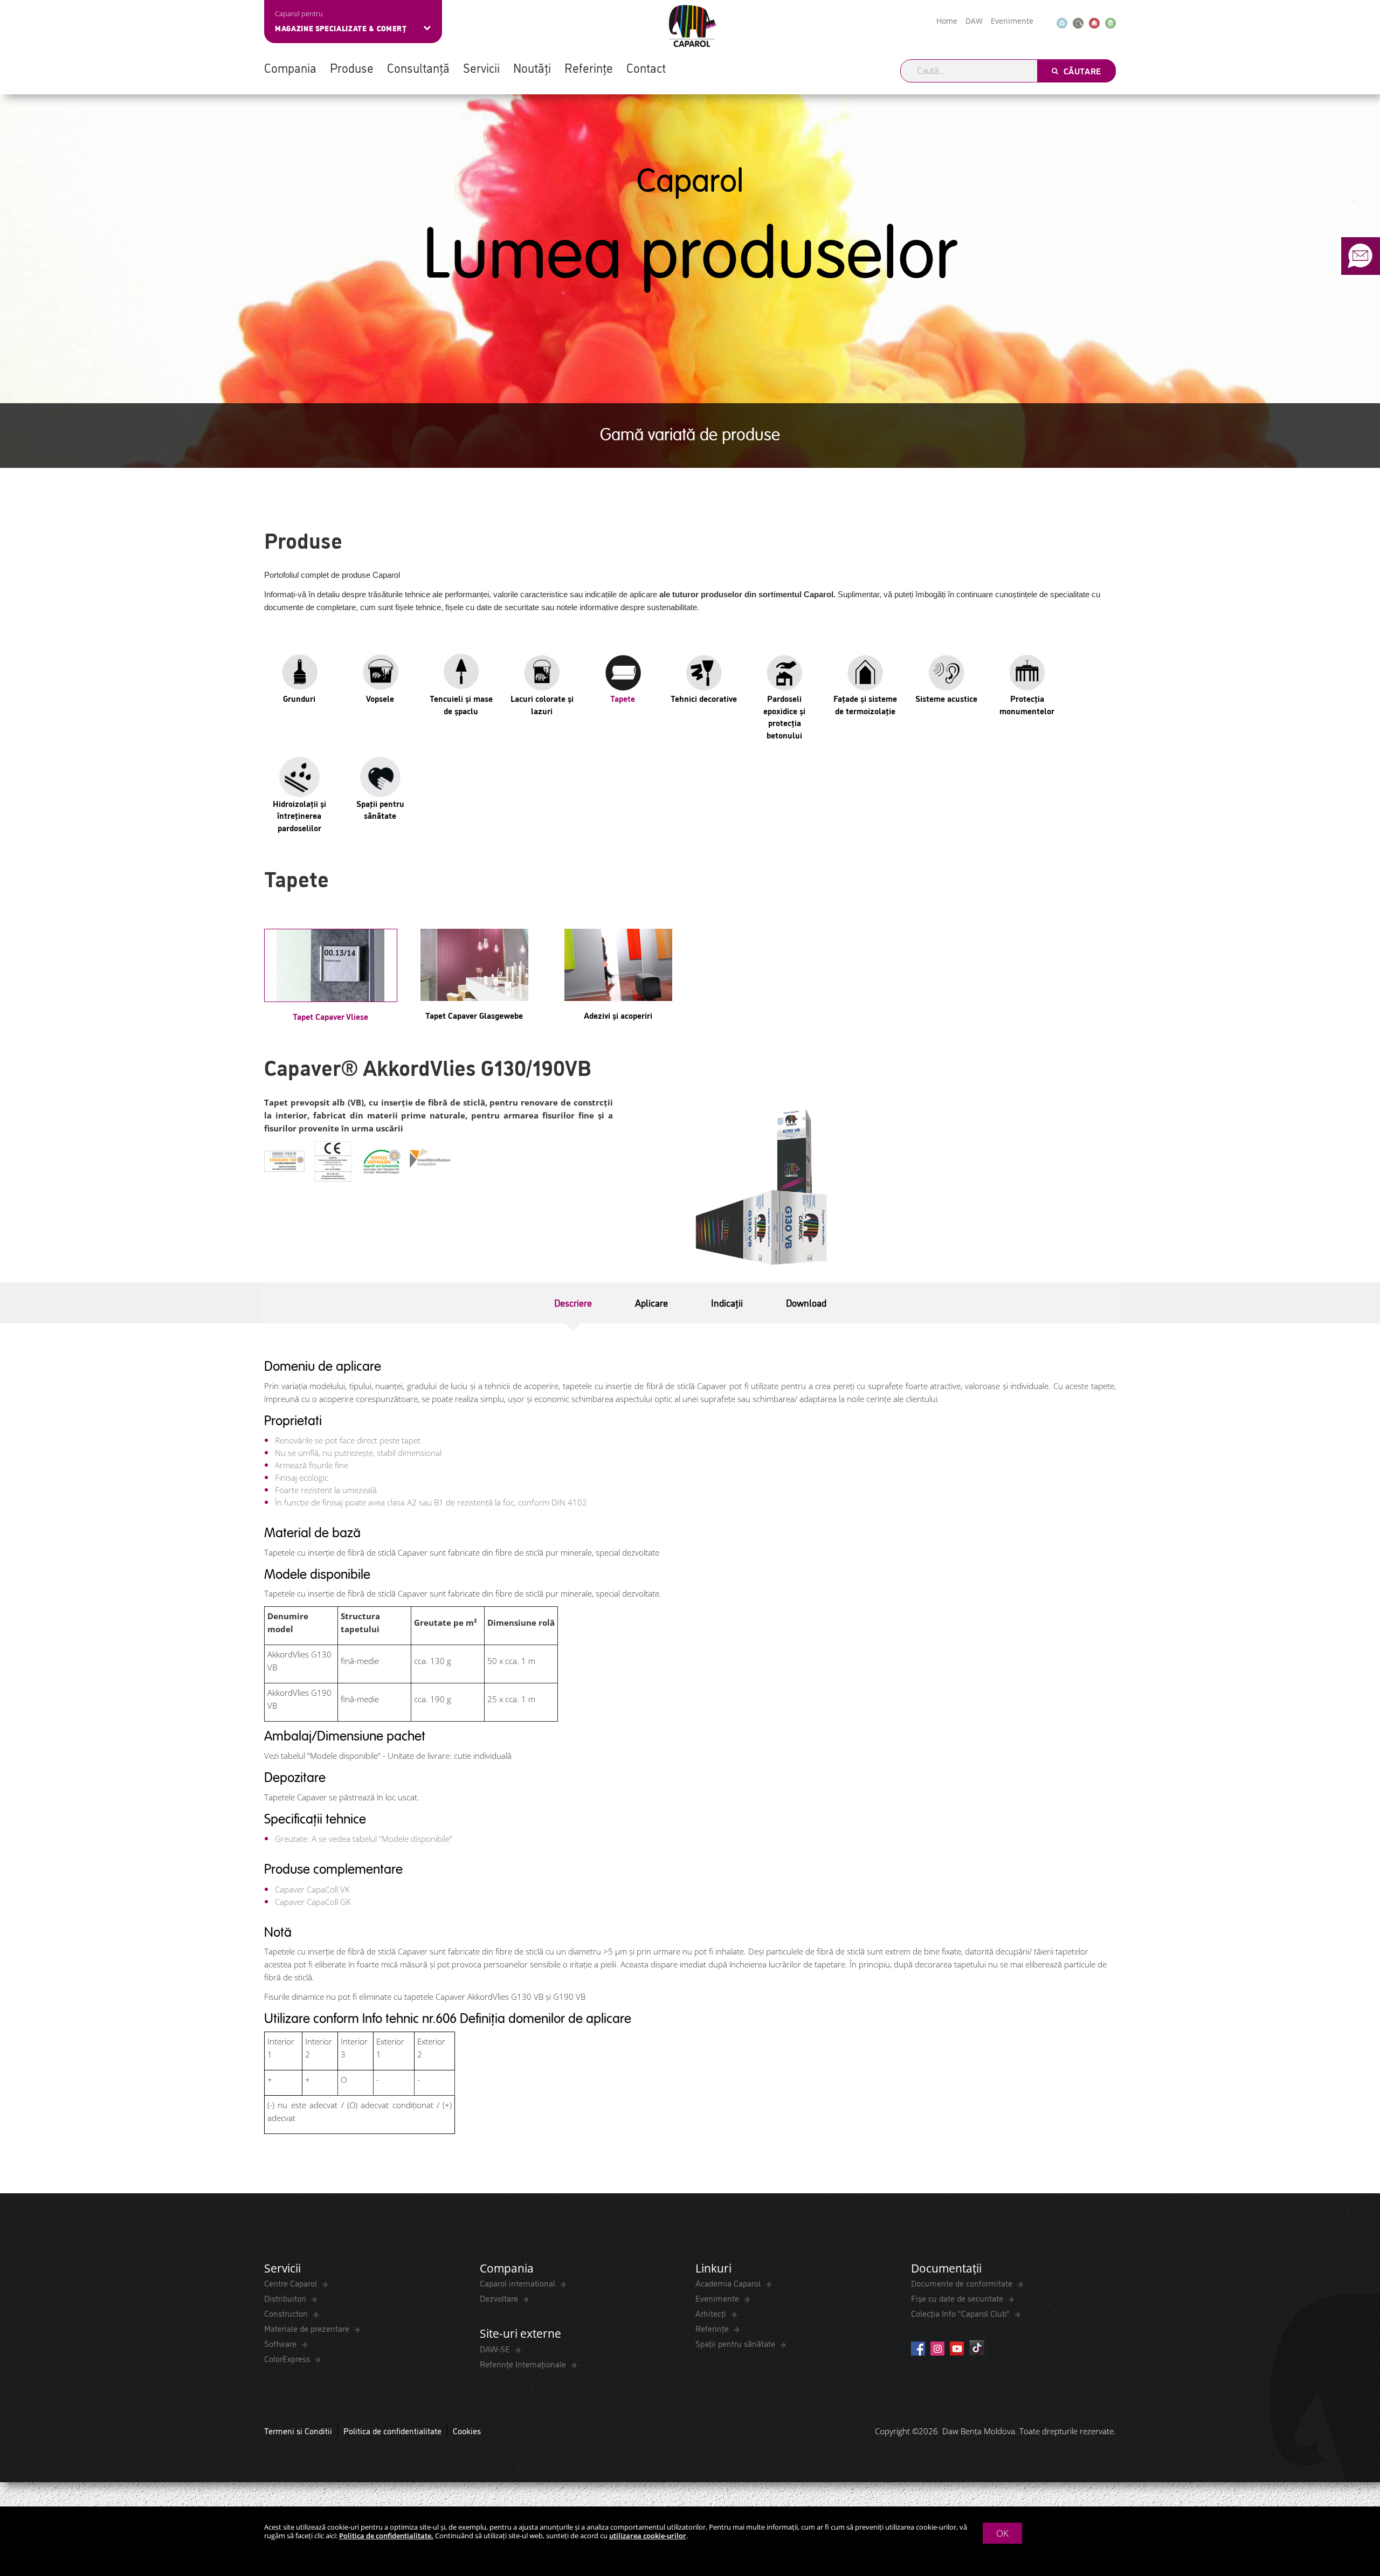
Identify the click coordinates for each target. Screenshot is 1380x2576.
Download (806, 1302)
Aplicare (651, 1302)
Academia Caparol (729, 2283)
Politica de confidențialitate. (386, 2536)
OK (1002, 2533)
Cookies (467, 2430)
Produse (352, 67)
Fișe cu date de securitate (958, 2298)
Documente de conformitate (963, 2283)
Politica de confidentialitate (392, 2430)
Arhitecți (712, 2313)
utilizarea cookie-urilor (648, 2536)
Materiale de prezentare (308, 2328)
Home (947, 21)
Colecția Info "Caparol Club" (961, 2313)
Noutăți (532, 67)
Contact (646, 67)
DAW (974, 21)
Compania (290, 67)
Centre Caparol (292, 2283)
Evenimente (1012, 21)
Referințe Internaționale (524, 2364)
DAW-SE (496, 2349)
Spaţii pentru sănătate (736, 2343)
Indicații (727, 1302)
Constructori (287, 2313)
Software (281, 2343)
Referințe (589, 67)
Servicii (481, 67)
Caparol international (519, 2283)
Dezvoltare (500, 2298)
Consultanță (418, 67)
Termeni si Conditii (298, 2430)
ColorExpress (288, 2358)
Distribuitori (286, 2298)
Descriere (573, 1302)
